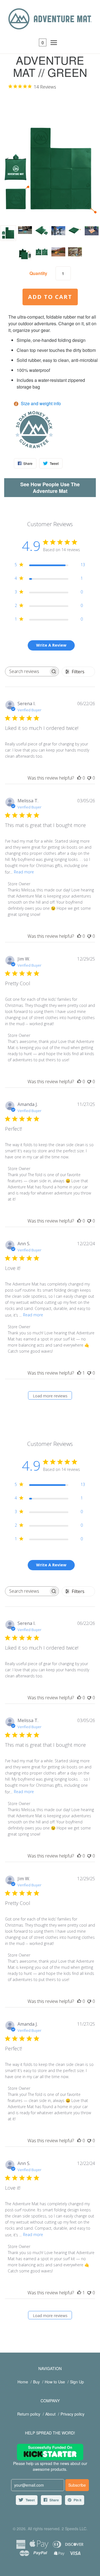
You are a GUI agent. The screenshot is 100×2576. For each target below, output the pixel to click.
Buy (36, 2382)
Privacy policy (72, 2414)
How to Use (55, 2382)
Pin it (77, 2500)
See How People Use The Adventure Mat (50, 488)
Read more (24, 872)
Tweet (30, 2500)
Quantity (38, 273)
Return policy (29, 2414)
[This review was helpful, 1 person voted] (79, 1373)
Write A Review (51, 645)
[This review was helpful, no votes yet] (79, 778)
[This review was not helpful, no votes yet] (89, 778)
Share (54, 2500)
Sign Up (77, 2382)
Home (23, 2382)
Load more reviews (50, 1396)
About (50, 2414)
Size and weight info (41, 403)
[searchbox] (27, 671)
